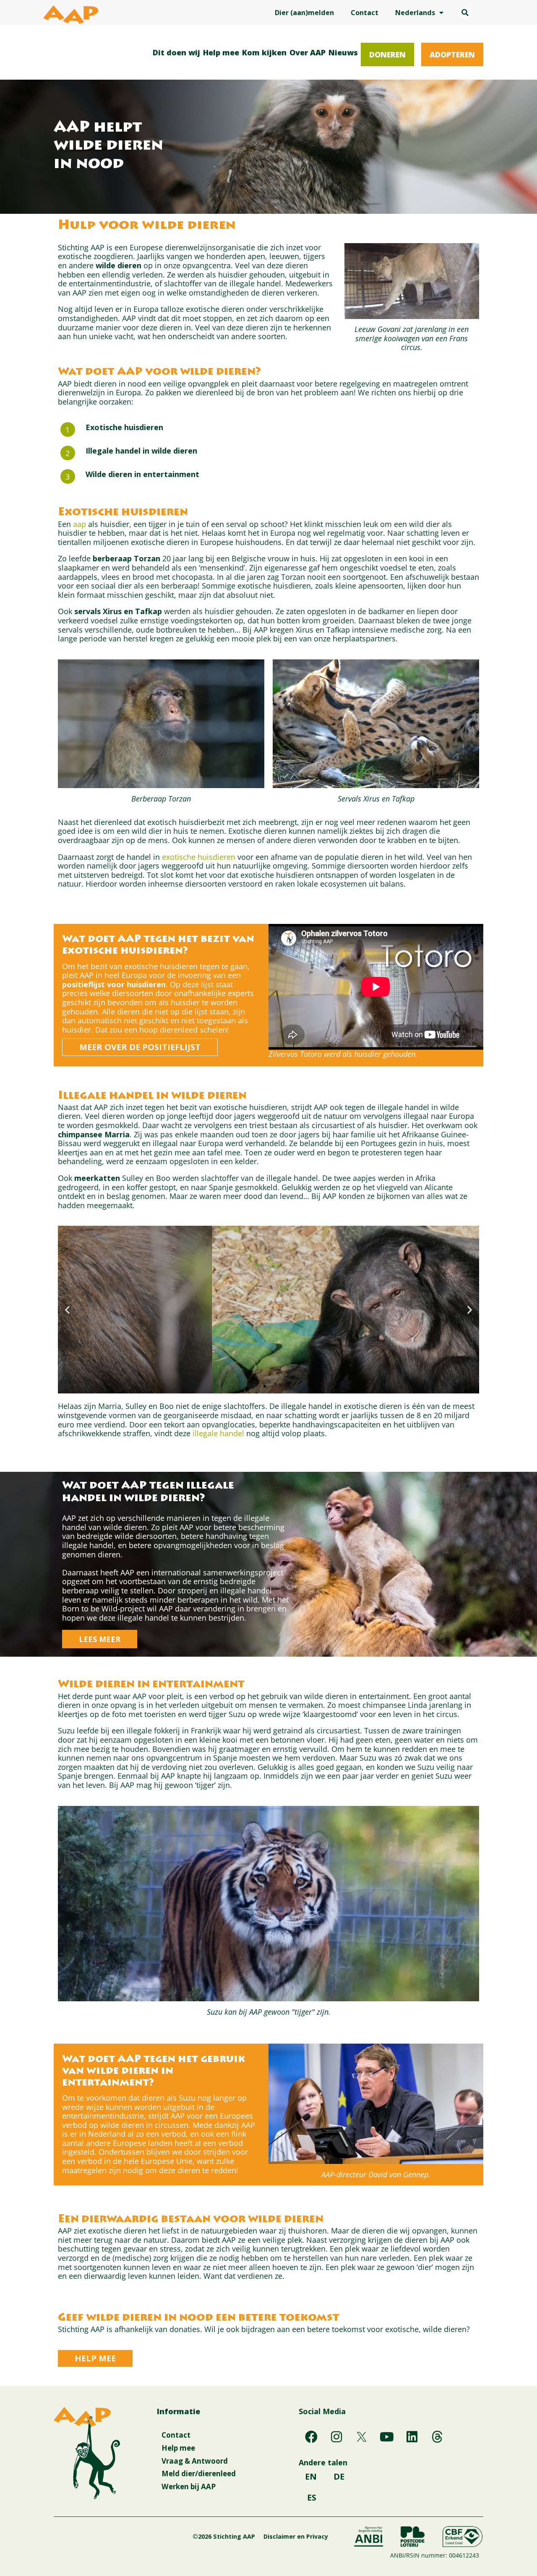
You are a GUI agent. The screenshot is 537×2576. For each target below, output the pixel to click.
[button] (465, 13)
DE (339, 2476)
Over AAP (308, 52)
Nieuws (343, 52)
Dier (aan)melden (304, 13)
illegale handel (218, 1433)
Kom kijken (264, 52)
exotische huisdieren (199, 857)
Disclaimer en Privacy (296, 2536)
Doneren (387, 54)
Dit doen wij (176, 52)
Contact (365, 13)
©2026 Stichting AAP (224, 2536)
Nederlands (415, 13)
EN (311, 2476)
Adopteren (452, 54)
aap (81, 524)
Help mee (221, 52)
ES (312, 2497)
